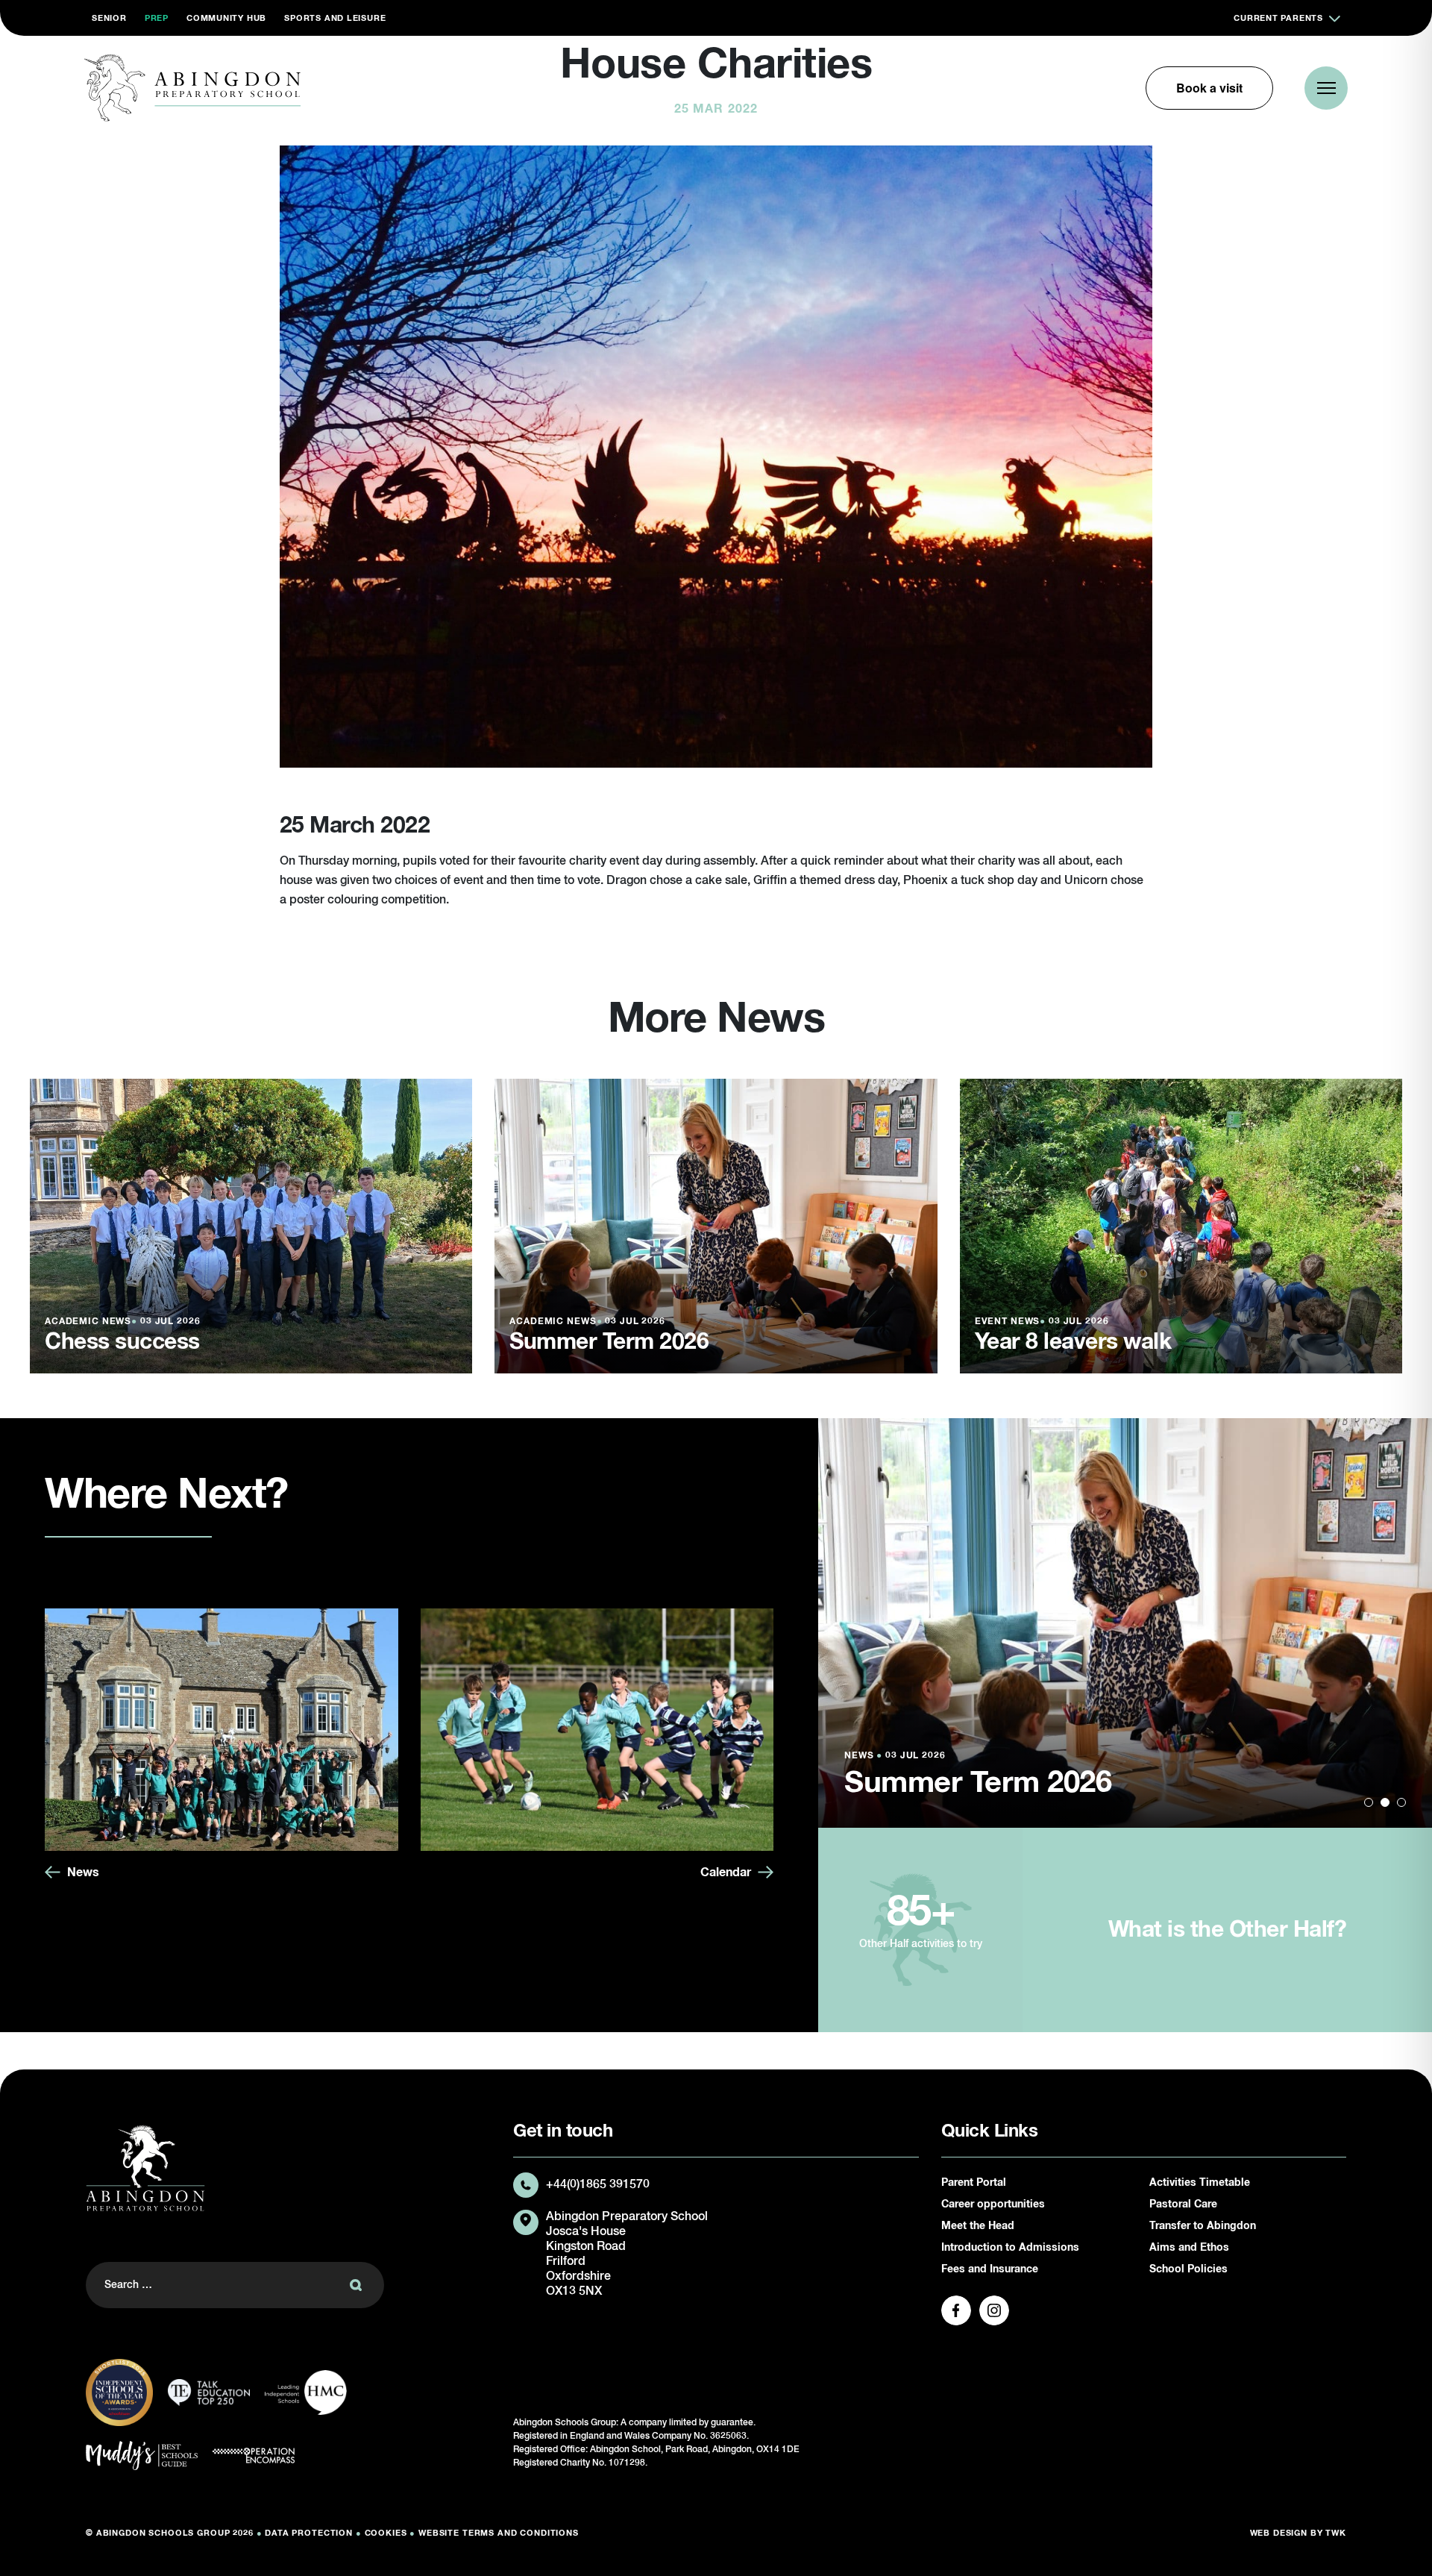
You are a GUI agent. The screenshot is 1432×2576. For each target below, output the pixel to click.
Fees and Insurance (990, 2269)
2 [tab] (1385, 1802)
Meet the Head (978, 2226)
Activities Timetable (1200, 2183)
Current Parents (1278, 18)
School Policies (1188, 2269)
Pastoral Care (1183, 2204)
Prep (157, 18)
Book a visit (1209, 88)
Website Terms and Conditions (499, 2533)
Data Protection (309, 2533)
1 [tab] (1369, 1802)
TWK (1336, 2533)
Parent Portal (974, 2183)
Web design (1279, 2533)
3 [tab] (1401, 1802)
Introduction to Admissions (1010, 2248)
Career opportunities (993, 2204)
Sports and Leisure (335, 18)
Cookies (386, 2533)
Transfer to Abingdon (1203, 2226)
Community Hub (226, 18)
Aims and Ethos (1189, 2248)
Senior (109, 18)
